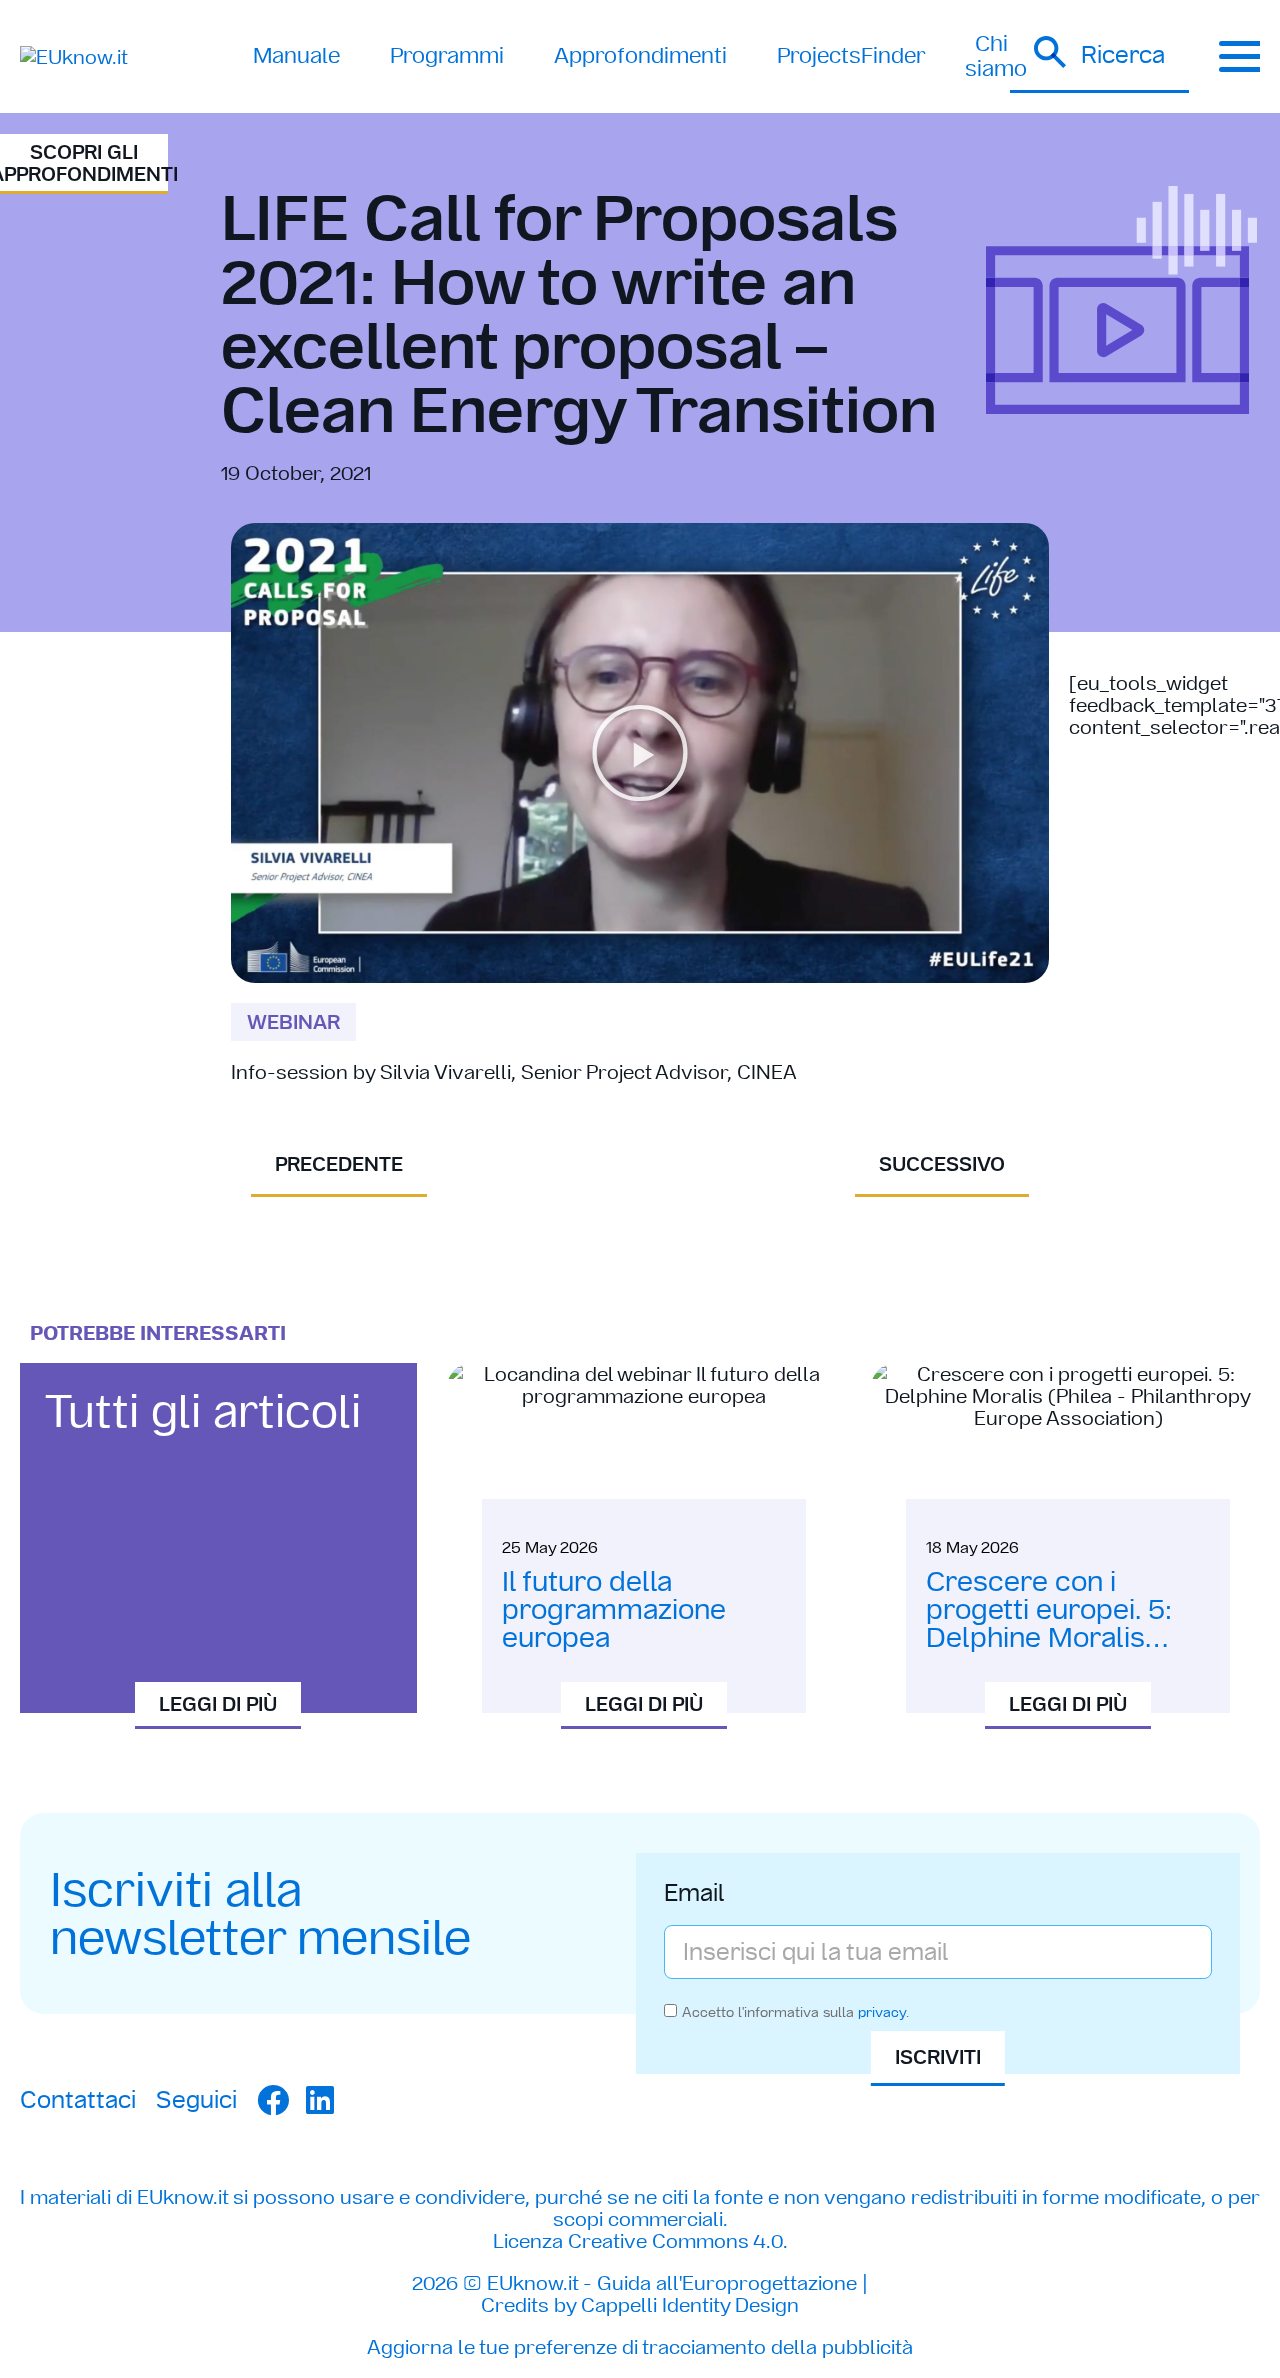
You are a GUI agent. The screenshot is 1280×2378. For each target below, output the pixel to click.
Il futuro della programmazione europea (614, 1609)
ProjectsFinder (851, 55)
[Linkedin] (320, 2100)
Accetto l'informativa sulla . (795, 2012)
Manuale (296, 55)
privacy (882, 2012)
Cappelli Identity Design (690, 2305)
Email (694, 1895)
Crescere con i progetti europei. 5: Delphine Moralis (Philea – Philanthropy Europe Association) (1064, 1637)
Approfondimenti (640, 55)
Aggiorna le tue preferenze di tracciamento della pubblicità (640, 2347)
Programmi (447, 55)
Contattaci (78, 2099)
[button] (1099, 56)
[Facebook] (273, 2100)
